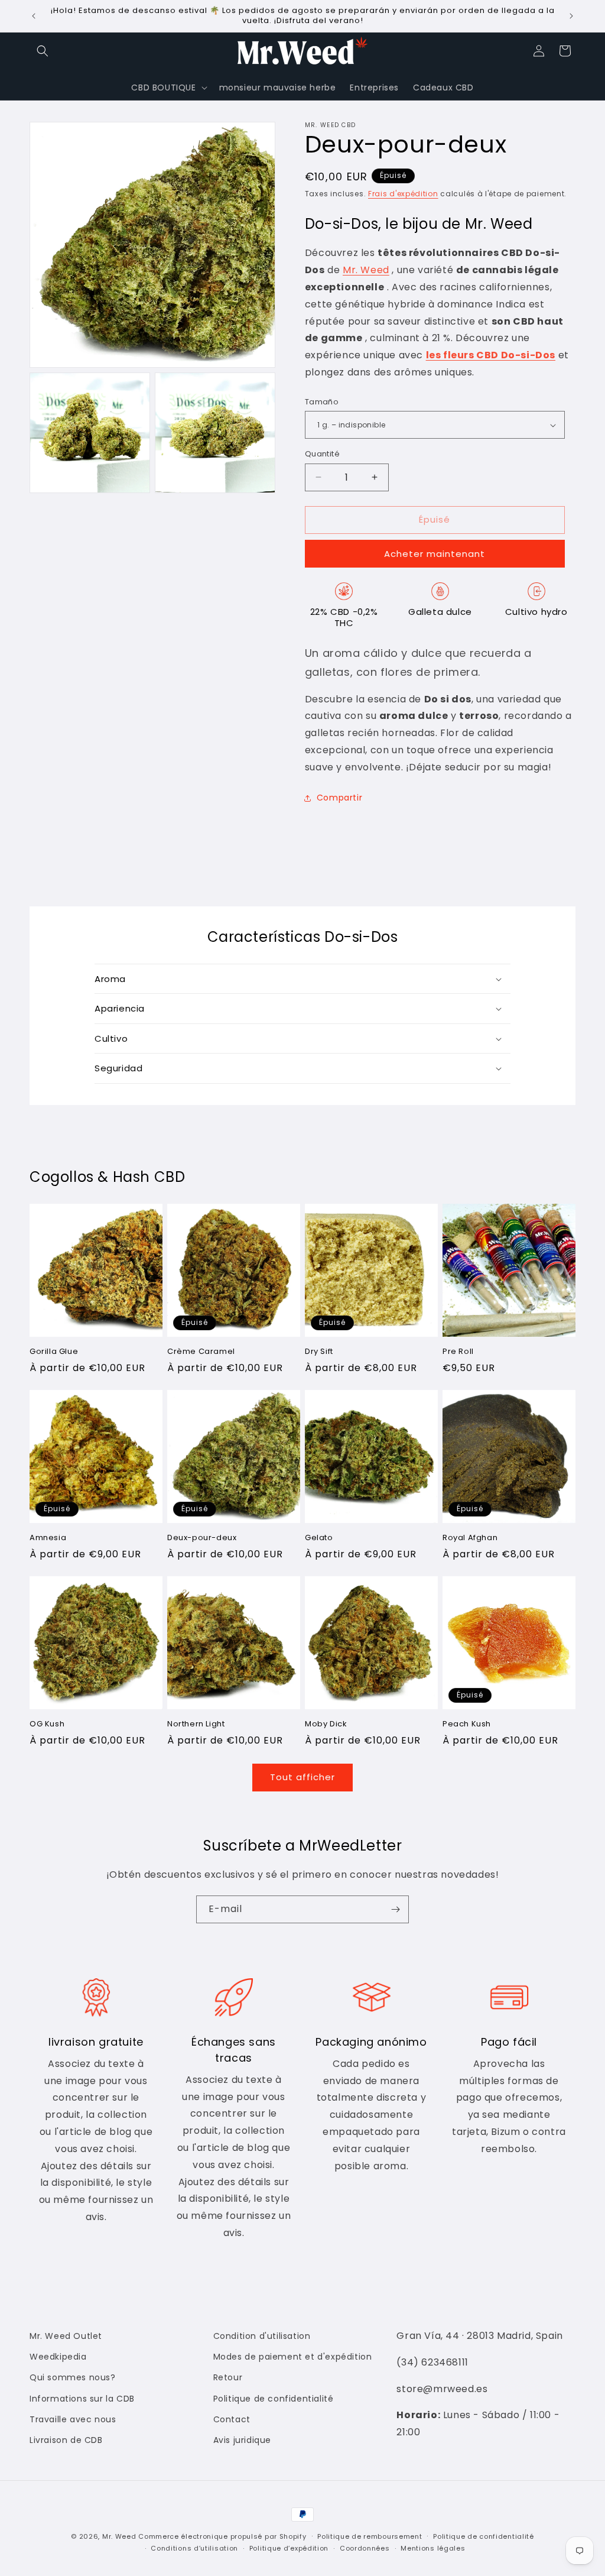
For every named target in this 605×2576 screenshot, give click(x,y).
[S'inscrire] (395, 1909)
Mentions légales (433, 2548)
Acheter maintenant (435, 554)
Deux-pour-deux (202, 1538)
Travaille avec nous (73, 2419)
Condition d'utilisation (262, 2336)
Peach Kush (467, 1724)
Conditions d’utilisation (194, 2548)
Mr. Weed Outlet (66, 2336)
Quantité (322, 454)
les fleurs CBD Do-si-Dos (491, 355)
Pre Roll (458, 1352)
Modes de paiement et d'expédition (293, 2357)
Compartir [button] (339, 798)
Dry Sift (319, 1352)
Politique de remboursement (370, 2536)
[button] (43, 51)
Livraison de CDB (66, 2440)
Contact (232, 2419)
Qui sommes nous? (73, 2377)
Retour (228, 2377)
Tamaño (322, 402)
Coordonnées (365, 2548)
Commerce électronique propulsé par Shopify (222, 2536)
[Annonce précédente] (34, 16)
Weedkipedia (58, 2357)
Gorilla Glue (54, 1352)
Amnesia (48, 1538)
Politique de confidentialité (274, 2399)
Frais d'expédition (403, 194)
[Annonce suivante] (571, 16)
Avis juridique (242, 2440)
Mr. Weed (366, 270)
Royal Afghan (470, 1538)
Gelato (319, 1538)
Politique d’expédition (289, 2548)
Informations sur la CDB (82, 2399)
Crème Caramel (201, 1352)
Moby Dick (326, 1724)
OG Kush (47, 1724)
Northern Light (196, 1724)
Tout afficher (302, 1777)
